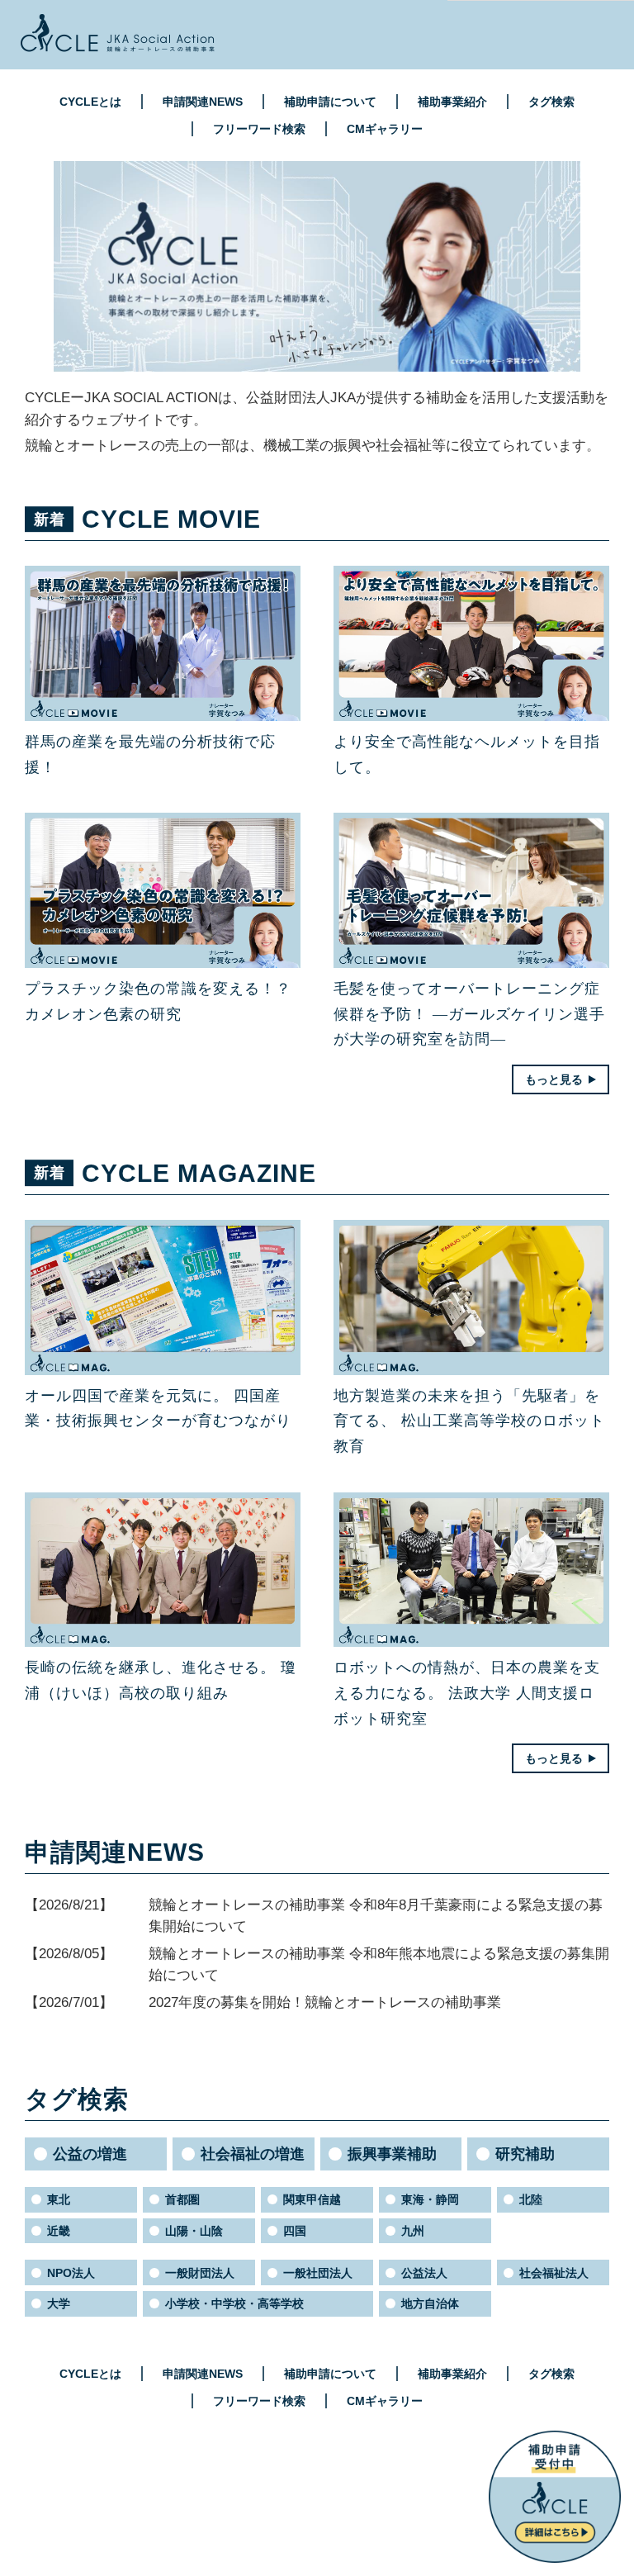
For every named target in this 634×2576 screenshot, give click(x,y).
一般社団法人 (318, 2273)
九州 (413, 2231)
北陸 (531, 2199)
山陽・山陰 (194, 2231)
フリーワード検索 (259, 129)
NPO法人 (71, 2273)
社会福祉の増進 (253, 2154)
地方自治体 (430, 2303)
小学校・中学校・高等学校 (234, 2303)
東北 (59, 2199)
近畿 (59, 2231)
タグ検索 (551, 102)
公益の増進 (90, 2154)
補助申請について (330, 102)
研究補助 (525, 2154)
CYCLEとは (90, 102)
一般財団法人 (200, 2273)
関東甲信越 (312, 2199)
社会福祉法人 (554, 2273)
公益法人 (424, 2273)
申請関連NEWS (203, 102)
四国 (295, 2231)
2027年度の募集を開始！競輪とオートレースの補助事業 (325, 2002)
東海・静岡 (430, 2199)
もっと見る (554, 1079)
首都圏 (182, 2199)
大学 (59, 2303)
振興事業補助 (392, 2154)
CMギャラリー (385, 129)
